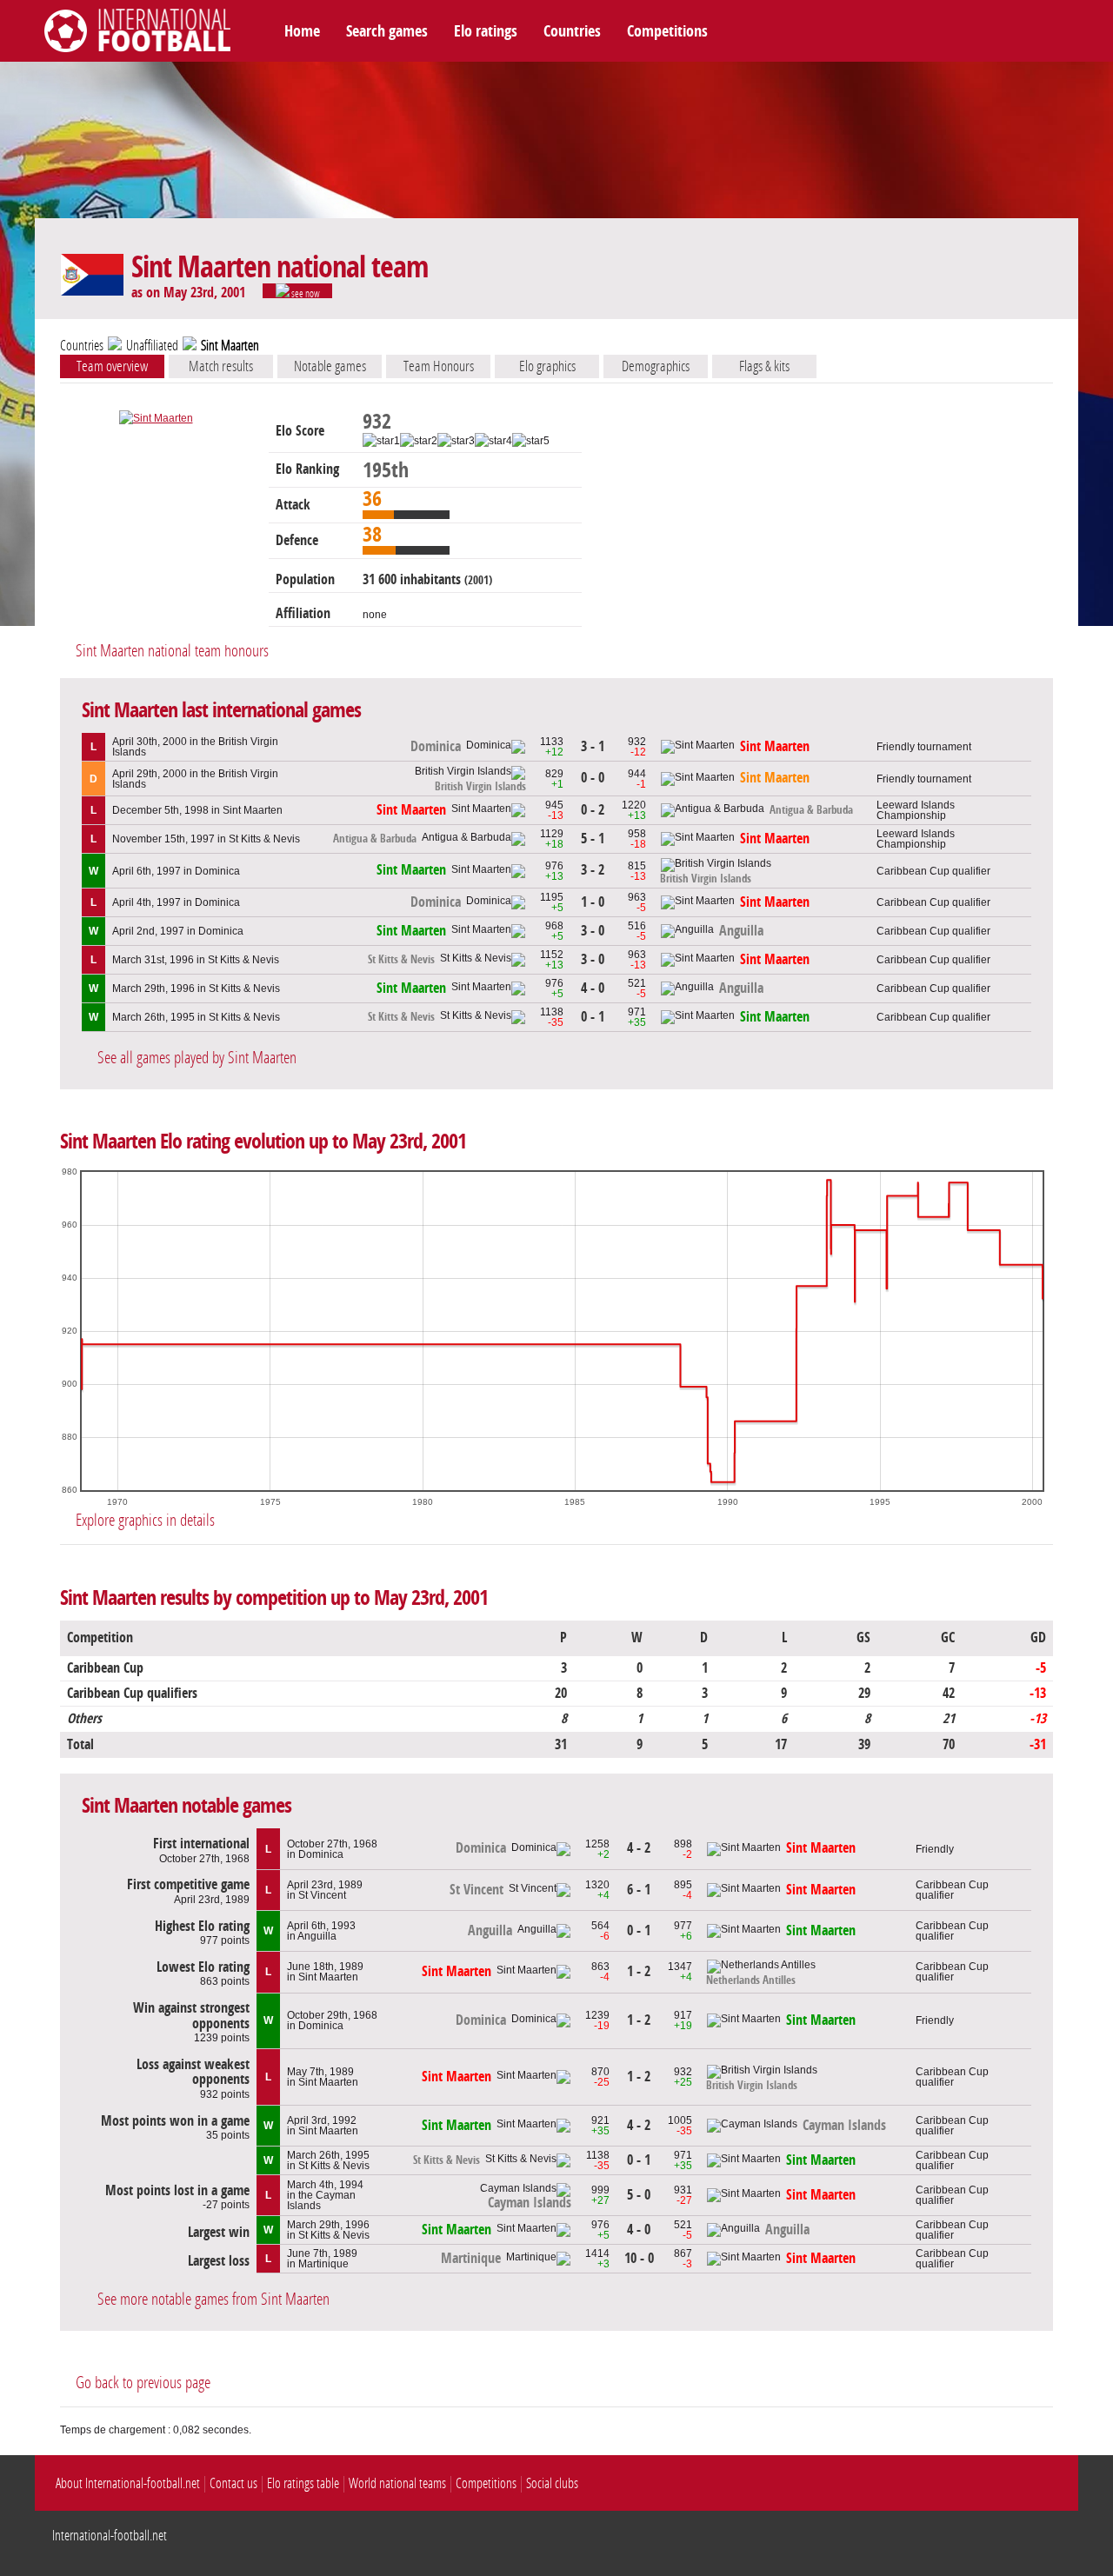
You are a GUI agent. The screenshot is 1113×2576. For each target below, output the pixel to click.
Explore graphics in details (145, 1520)
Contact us (233, 2483)
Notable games (330, 366)
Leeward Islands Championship (916, 810)
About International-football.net (128, 2483)
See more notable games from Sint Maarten (213, 2299)
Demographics (656, 366)
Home (302, 31)
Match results (221, 366)
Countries (572, 31)
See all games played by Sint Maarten (197, 1058)
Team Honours (439, 366)
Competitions (667, 31)
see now (305, 293)
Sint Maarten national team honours (172, 651)
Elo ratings (486, 31)
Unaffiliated (152, 346)
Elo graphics (547, 366)
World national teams (397, 2483)
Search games (387, 31)
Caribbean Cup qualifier (933, 871)
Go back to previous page (143, 2383)
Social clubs (552, 2483)
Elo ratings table (303, 2483)
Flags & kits (764, 366)
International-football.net (110, 2536)
